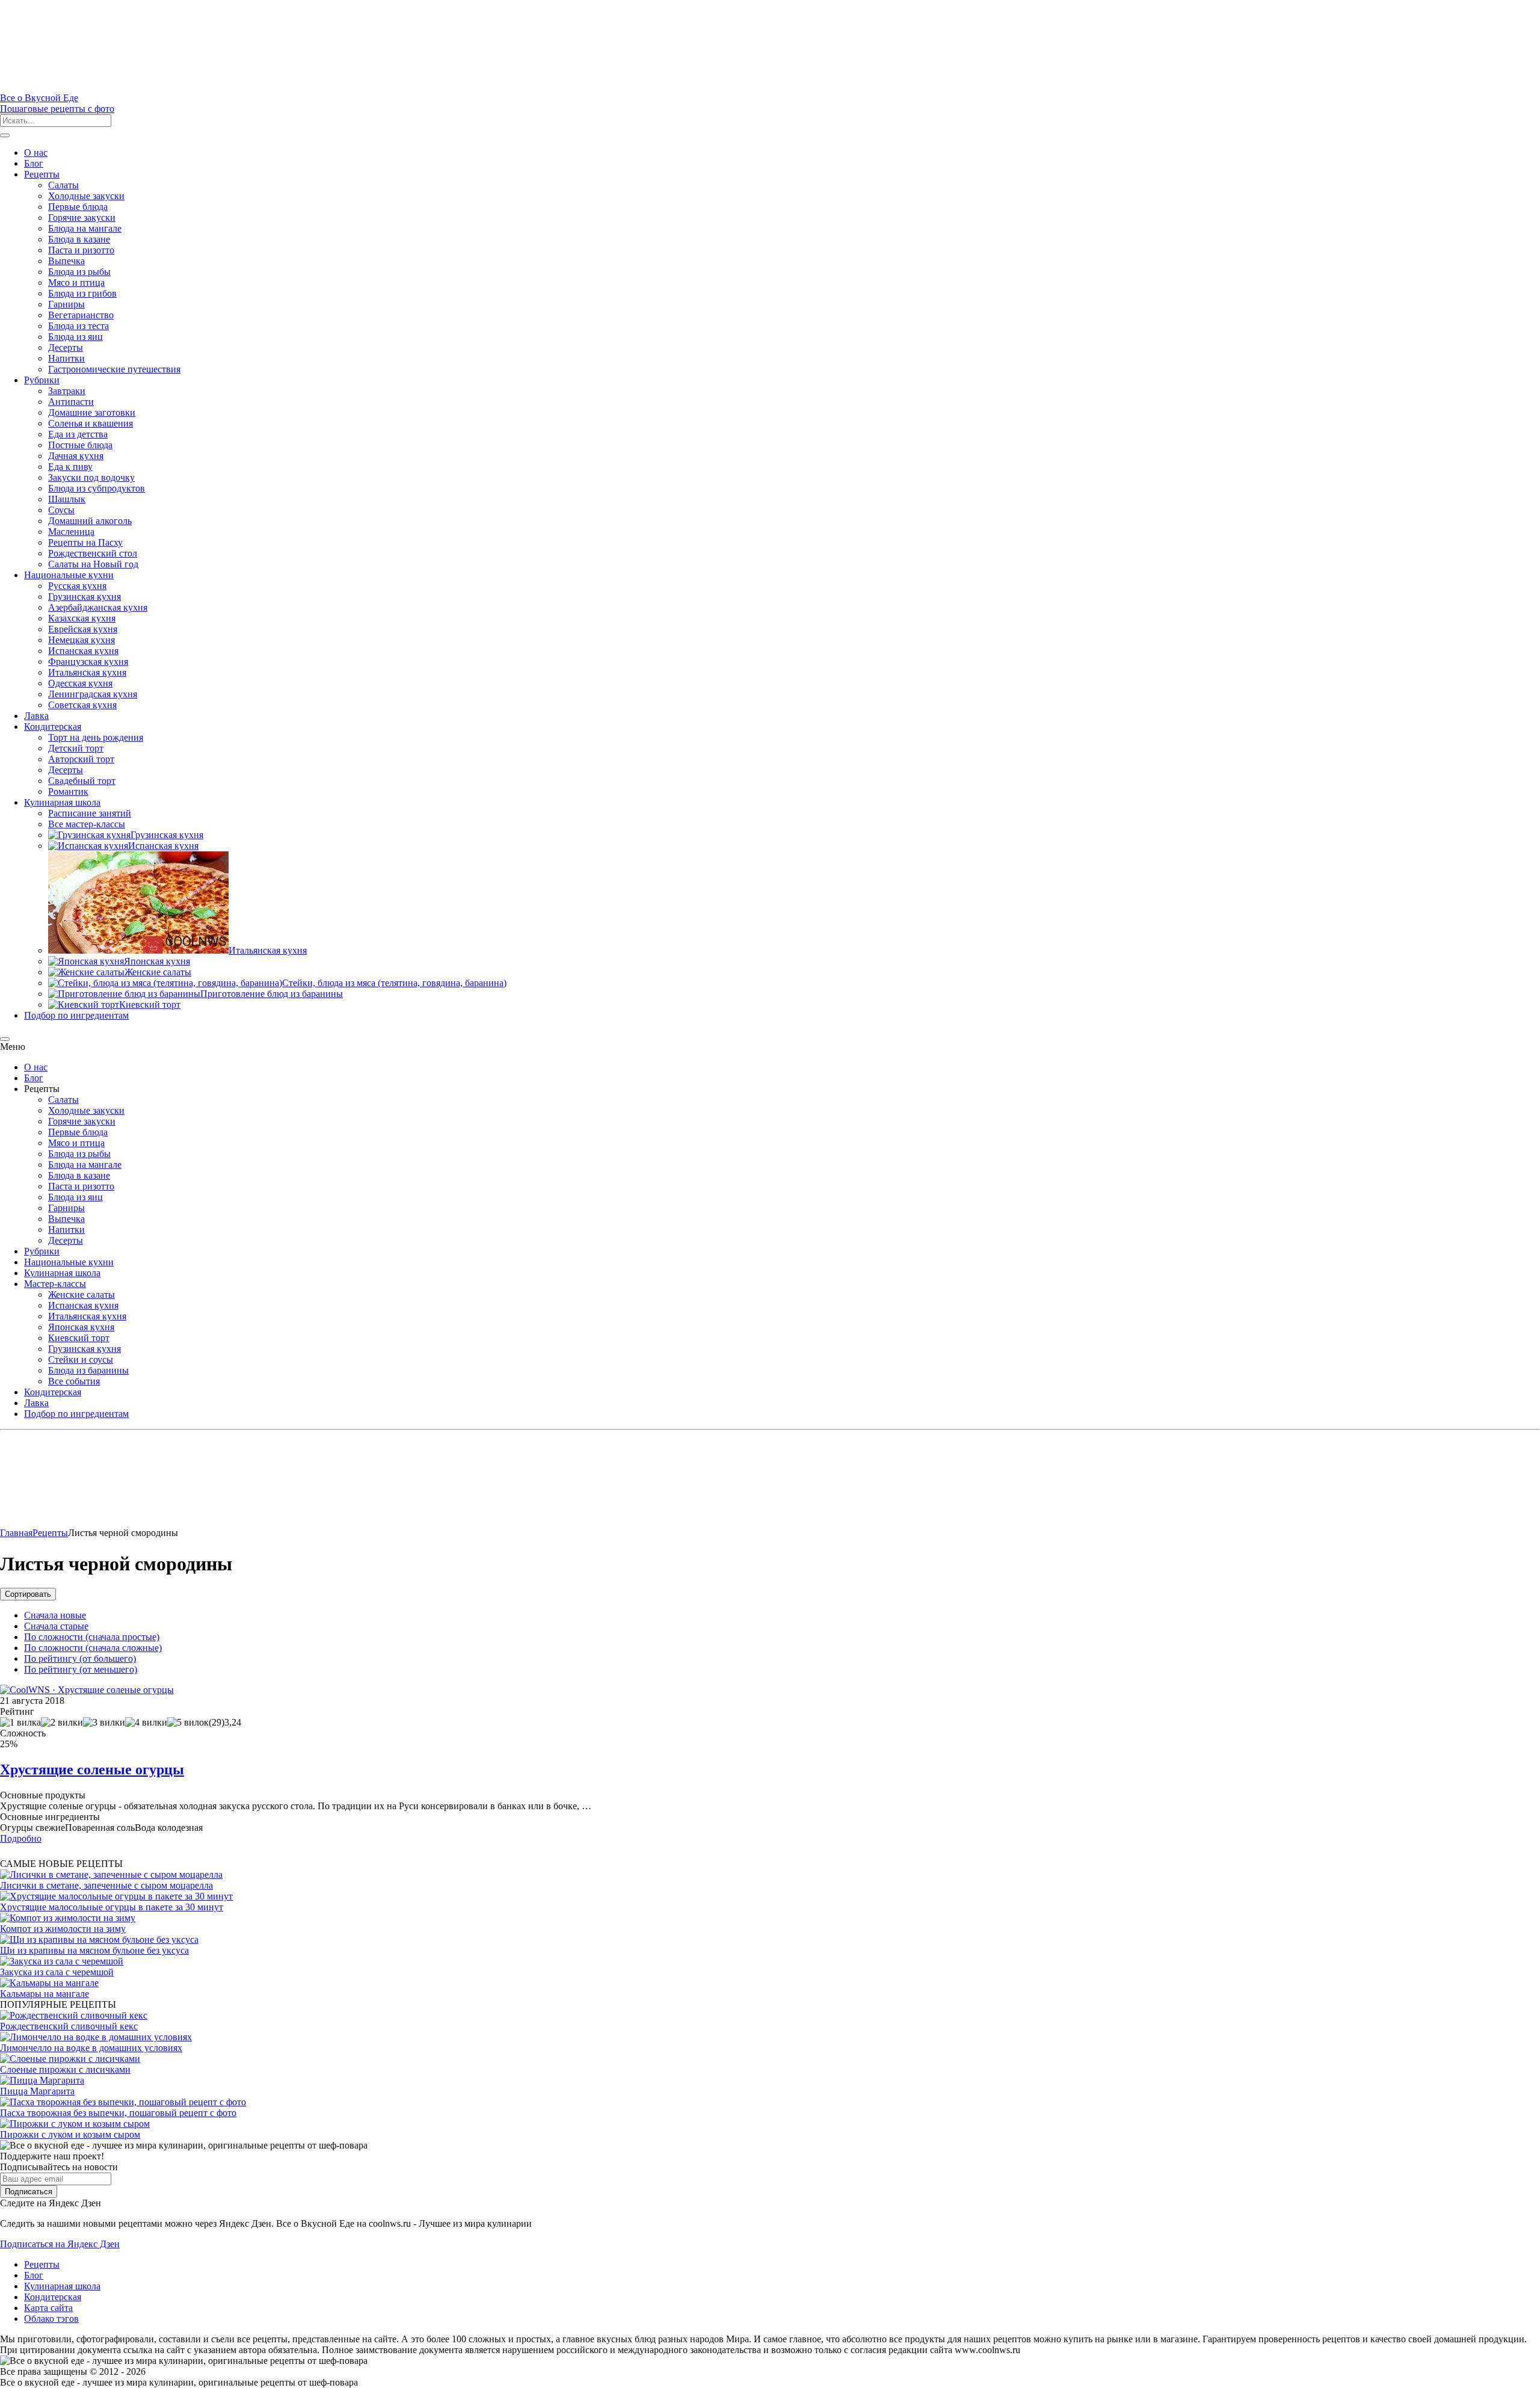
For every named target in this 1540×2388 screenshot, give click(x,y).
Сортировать (28, 1594)
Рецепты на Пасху (85, 542)
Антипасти (71, 402)
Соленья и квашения (91, 423)
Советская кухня (82, 705)
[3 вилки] (104, 1723)
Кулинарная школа (62, 802)
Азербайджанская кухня (98, 607)
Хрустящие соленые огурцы (92, 1769)
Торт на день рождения (96, 737)
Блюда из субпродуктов (97, 488)
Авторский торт (81, 759)
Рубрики (42, 380)
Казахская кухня (82, 618)
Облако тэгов (51, 2319)
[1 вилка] (20, 1723)
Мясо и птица (76, 282)
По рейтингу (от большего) (80, 1658)
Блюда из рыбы (79, 272)
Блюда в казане (79, 239)
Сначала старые (56, 1626)
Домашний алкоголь (90, 521)
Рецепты (42, 174)
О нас (36, 153)
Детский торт (76, 748)
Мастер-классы (55, 1284)
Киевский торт (79, 1338)
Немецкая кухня (82, 640)
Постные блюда (80, 445)
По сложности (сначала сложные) (93, 1648)
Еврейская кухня (83, 629)
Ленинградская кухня (93, 694)
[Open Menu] (5, 135)
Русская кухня (77, 586)
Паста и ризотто (81, 250)
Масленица (71, 532)
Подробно (21, 1838)
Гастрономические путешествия (114, 369)
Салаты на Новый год (93, 564)
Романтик (68, 791)
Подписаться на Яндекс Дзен (60, 2244)
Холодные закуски (86, 196)
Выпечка (66, 261)
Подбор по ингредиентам (76, 1015)
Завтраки (67, 391)
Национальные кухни (69, 575)
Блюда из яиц (75, 337)
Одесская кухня (80, 683)
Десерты (66, 347)
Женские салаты (82, 1294)
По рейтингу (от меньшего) (81, 1669)
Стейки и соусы (81, 1359)
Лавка (36, 716)
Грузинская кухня (85, 597)
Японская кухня (81, 1327)
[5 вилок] (188, 1723)
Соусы (61, 510)
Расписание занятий (90, 813)
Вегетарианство (81, 315)
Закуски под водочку (91, 477)
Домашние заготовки (92, 412)
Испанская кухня (83, 651)
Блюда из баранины (88, 1370)
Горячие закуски (82, 218)
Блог (34, 163)
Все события (74, 1381)
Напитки (66, 358)
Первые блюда (78, 207)
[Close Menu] (5, 1039)
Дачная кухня (76, 456)
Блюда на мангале (85, 228)
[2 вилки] (62, 1723)
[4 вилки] (146, 1723)
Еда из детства (78, 434)
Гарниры (66, 304)
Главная (16, 1533)
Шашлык (67, 499)
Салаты (63, 185)
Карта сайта (48, 2308)
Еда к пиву (70, 467)
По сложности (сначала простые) (92, 1637)
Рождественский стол (93, 553)
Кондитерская (53, 727)
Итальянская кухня (87, 672)
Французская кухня (88, 662)
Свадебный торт (82, 781)
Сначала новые (55, 1615)
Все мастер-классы (87, 824)
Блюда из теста (79, 326)
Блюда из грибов (82, 293)
